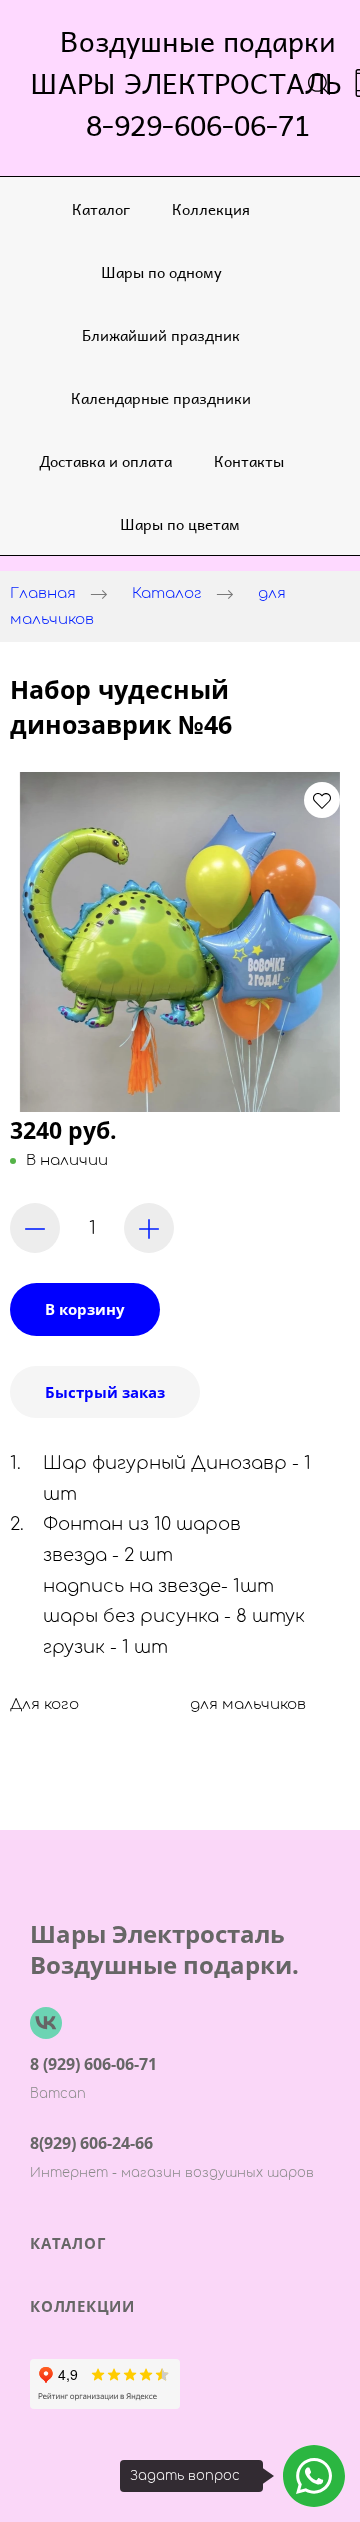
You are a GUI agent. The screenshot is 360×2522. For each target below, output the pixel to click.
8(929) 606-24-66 (91, 2143)
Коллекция (211, 208)
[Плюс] (149, 1228)
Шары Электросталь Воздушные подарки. (164, 1949)
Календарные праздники (161, 397)
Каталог (101, 208)
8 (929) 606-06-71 (93, 2064)
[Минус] (35, 1228)
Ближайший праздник (161, 334)
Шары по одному (161, 271)
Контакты (249, 460)
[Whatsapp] (314, 2476)
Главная (43, 593)
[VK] (46, 2023)
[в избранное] (322, 800)
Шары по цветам (180, 523)
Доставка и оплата (105, 460)
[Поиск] (319, 83)
